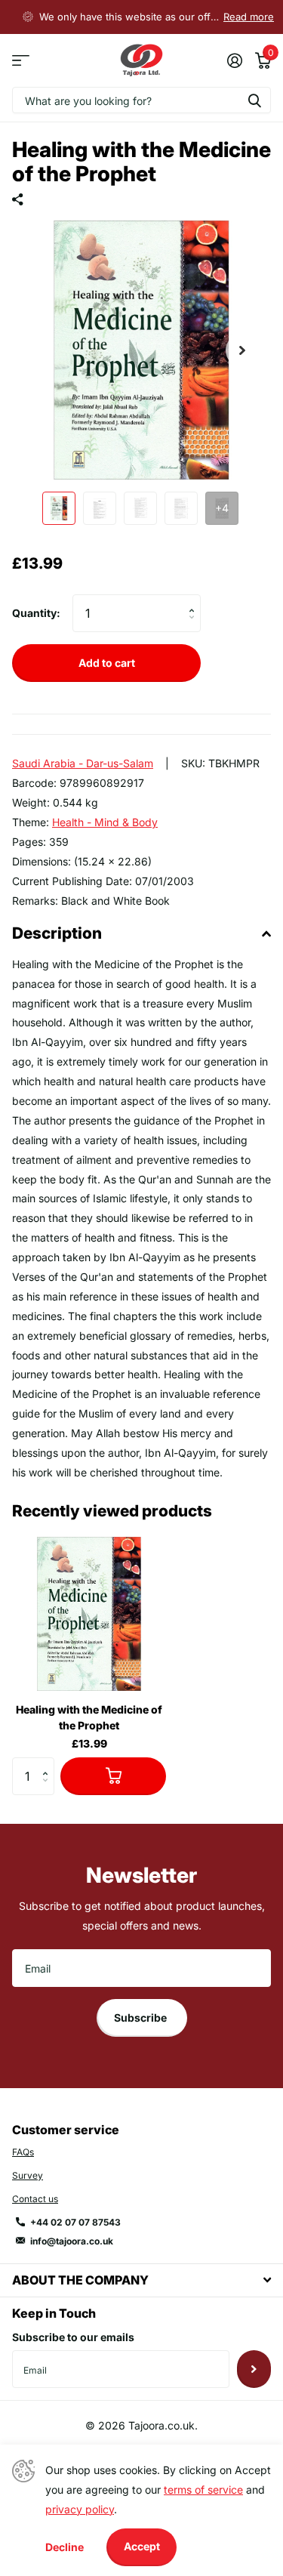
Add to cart (107, 663)
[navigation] (59, 508)
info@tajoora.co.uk (72, 2241)
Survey (28, 2175)
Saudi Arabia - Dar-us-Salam (83, 763)
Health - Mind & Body (105, 822)
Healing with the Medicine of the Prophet (89, 1717)
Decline (65, 2547)
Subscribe (141, 2018)
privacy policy (80, 2509)
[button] (242, 350)
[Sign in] (234, 60)
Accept (142, 2546)
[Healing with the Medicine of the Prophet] (89, 1614)
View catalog (21, 61)
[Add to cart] (113, 1776)
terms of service (203, 2490)
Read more (249, 17)
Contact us (35, 2199)
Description (57, 933)
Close (141, 2280)
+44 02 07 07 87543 (75, 2222)
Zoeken (254, 100)
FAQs (23, 2152)
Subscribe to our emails (73, 2337)
